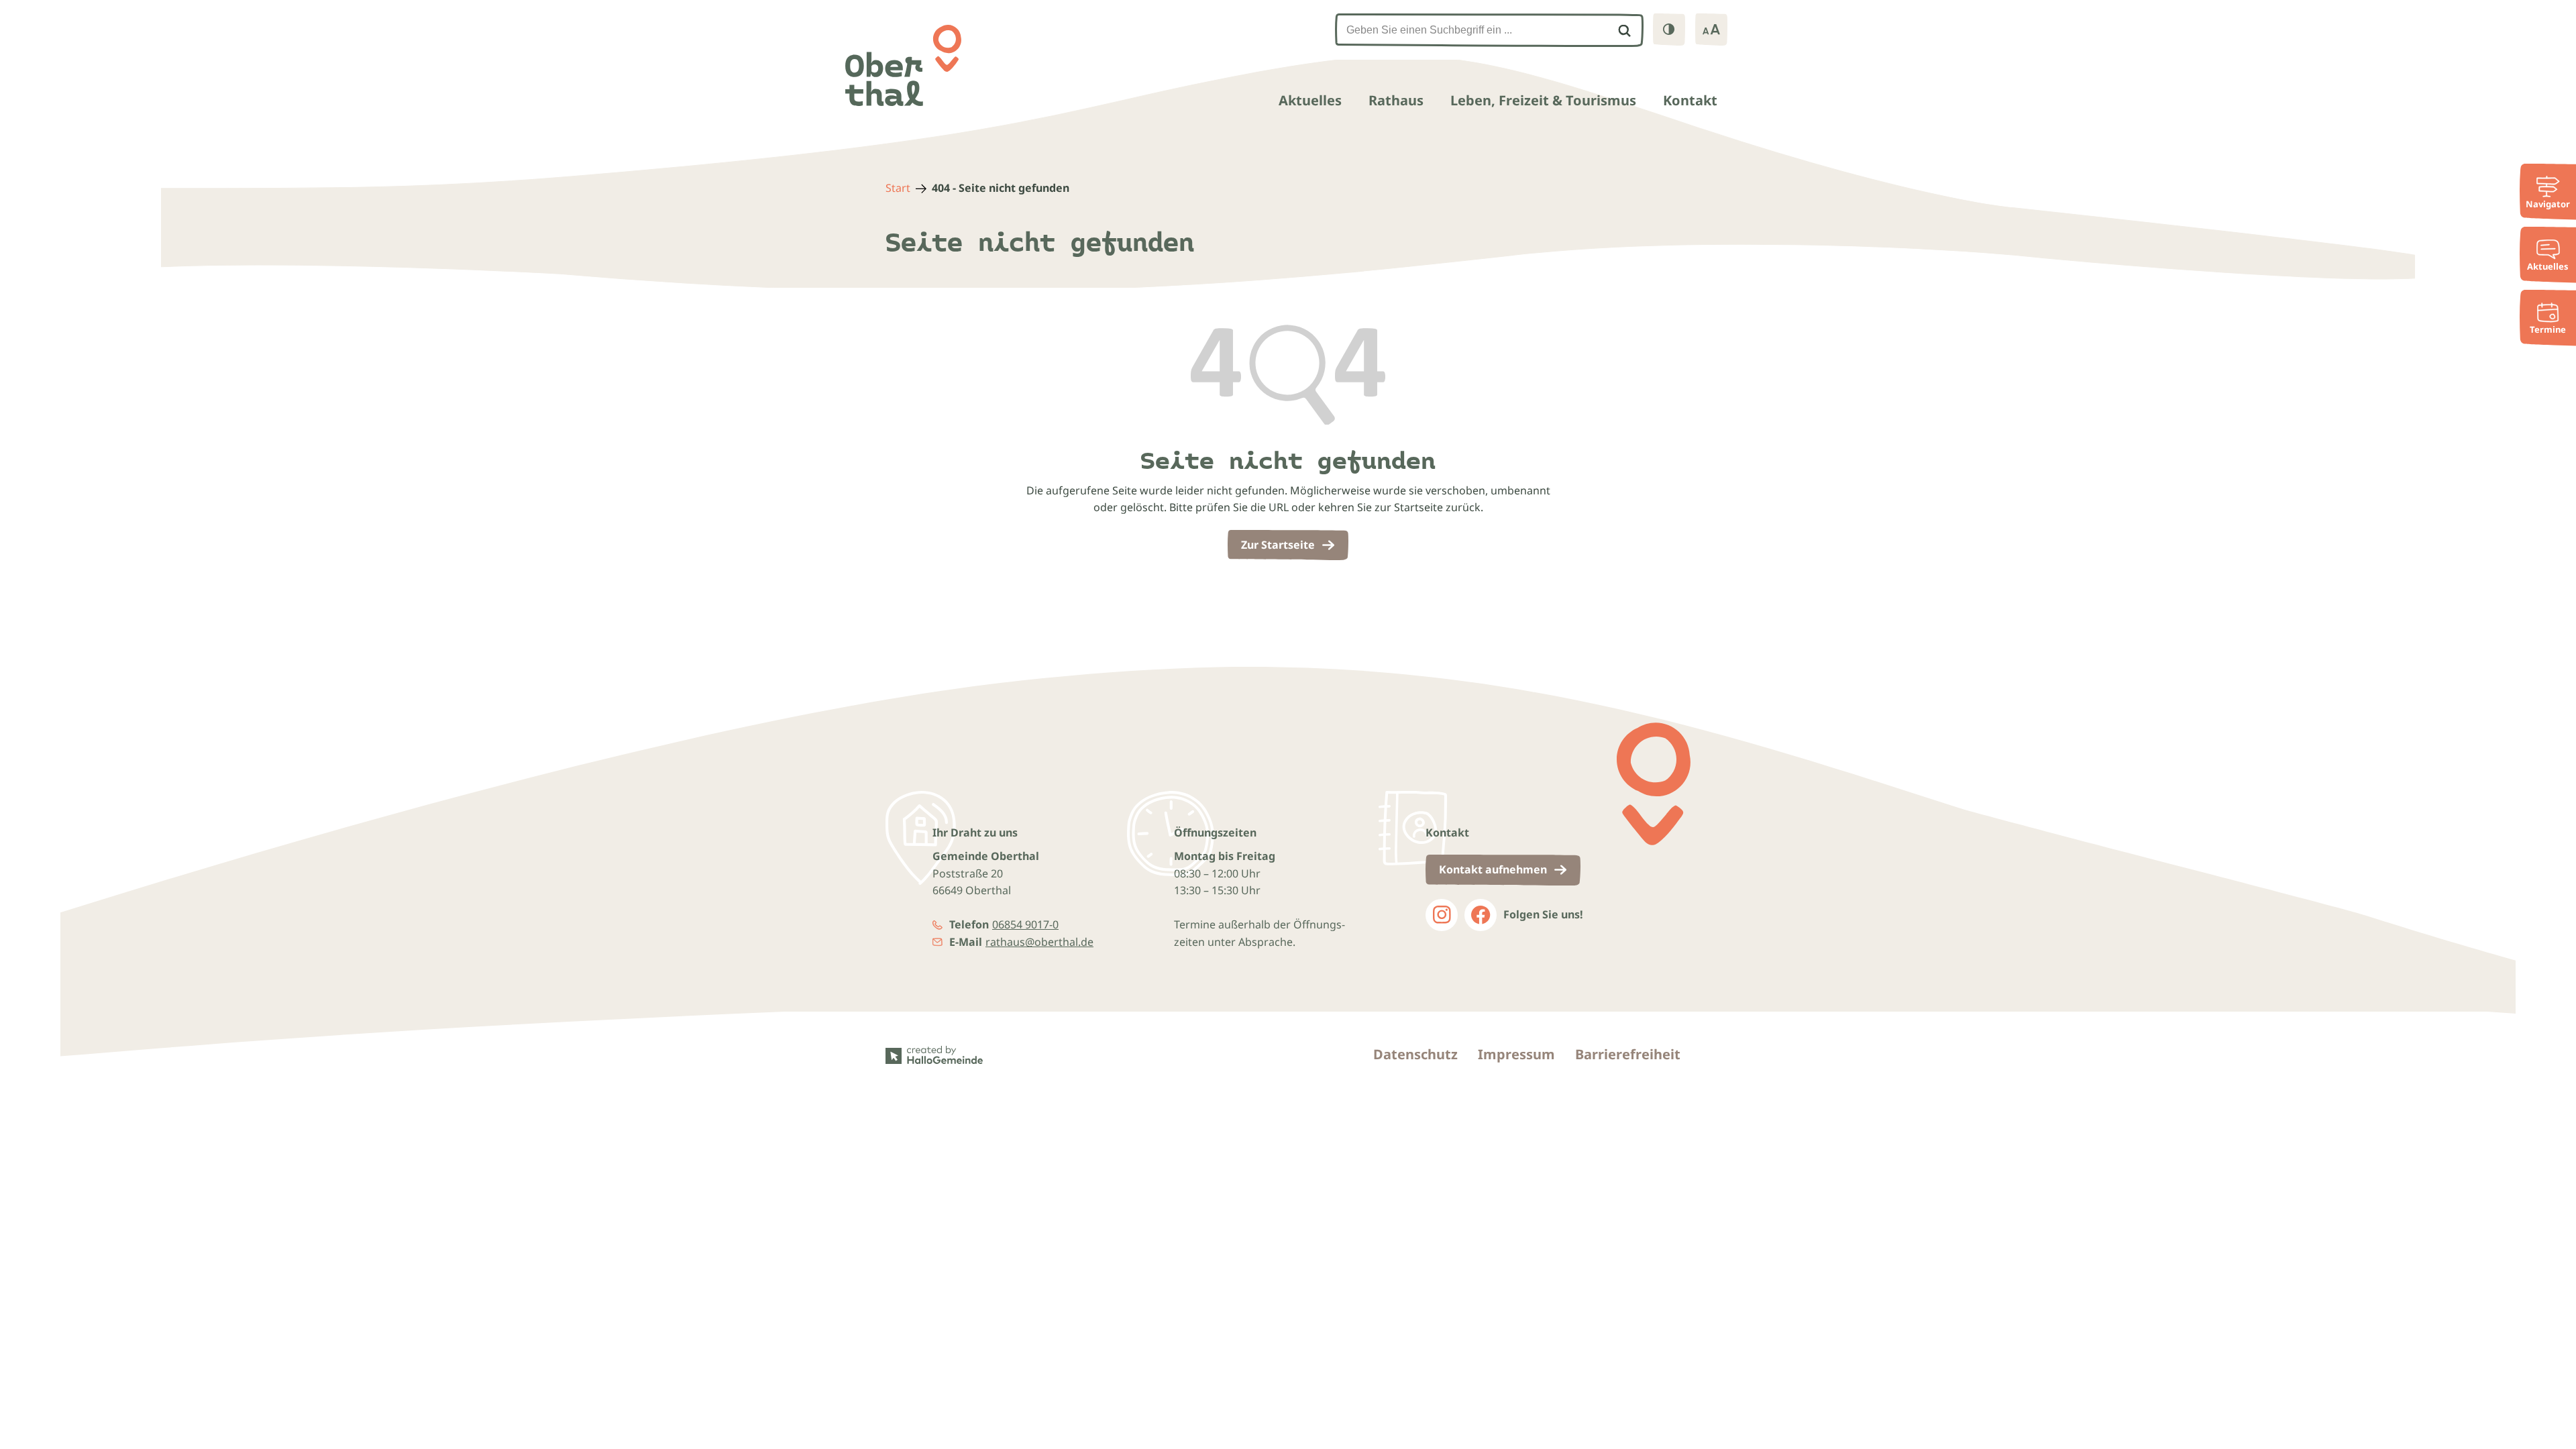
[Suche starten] (1624, 30)
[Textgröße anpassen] (1711, 30)
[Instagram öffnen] (1442, 915)
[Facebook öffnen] (1481, 915)
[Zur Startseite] (903, 65)
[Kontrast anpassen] (1669, 30)
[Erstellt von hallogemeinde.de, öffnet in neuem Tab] (938, 1055)
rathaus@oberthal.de (1039, 942)
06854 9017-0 (1025, 924)
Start (898, 188)
